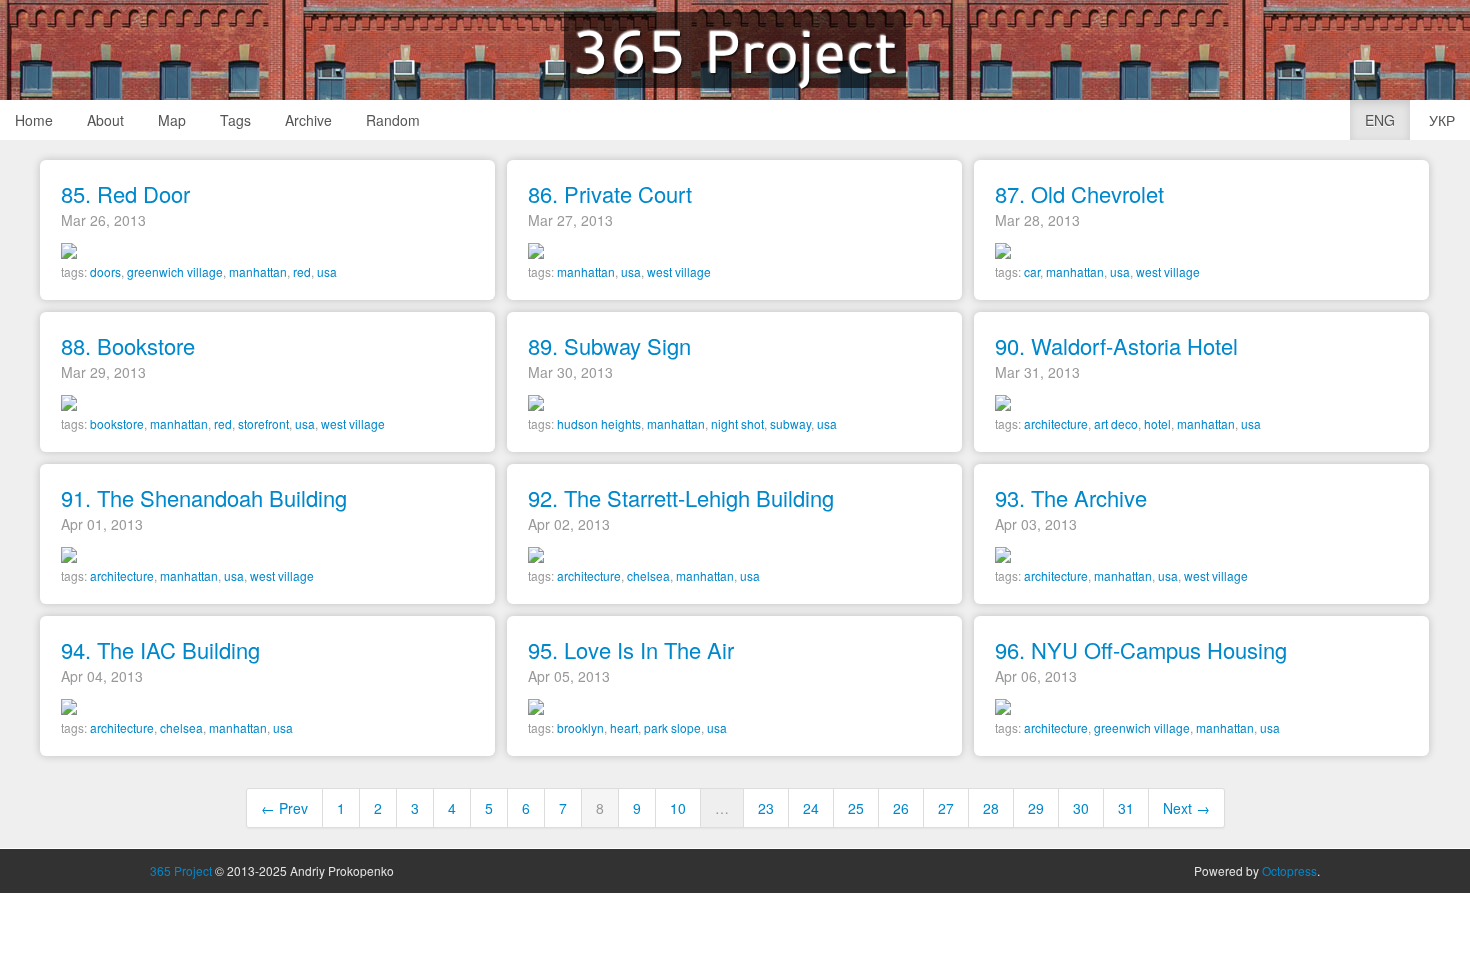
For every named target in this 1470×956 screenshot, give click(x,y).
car (1032, 271)
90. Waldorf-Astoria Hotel (1116, 345)
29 (1036, 808)
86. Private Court (610, 193)
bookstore (117, 423)
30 (1081, 808)
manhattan (258, 271)
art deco (1116, 423)
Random (393, 120)
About (105, 120)
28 (991, 808)
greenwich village (175, 271)
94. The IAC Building (160, 649)
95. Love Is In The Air (631, 649)
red (302, 271)
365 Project (735, 50)
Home (34, 120)
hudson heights (599, 423)
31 (1126, 808)
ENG (1380, 120)
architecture (1056, 423)
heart (624, 727)
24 (811, 808)
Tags (235, 120)
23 (766, 808)
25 (856, 808)
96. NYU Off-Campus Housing (1141, 649)
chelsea (648, 575)
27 (946, 808)
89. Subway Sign (609, 345)
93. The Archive (1071, 497)
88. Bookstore (128, 345)
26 (901, 808)
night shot (737, 423)
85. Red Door (125, 193)
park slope (672, 727)
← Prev (284, 808)
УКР (1442, 120)
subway (790, 423)
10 (678, 808)
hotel (1157, 423)
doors (105, 271)
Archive (308, 120)
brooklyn (580, 727)
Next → (1186, 808)
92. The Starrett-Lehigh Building (681, 497)
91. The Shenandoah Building (204, 497)
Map (172, 120)
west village (679, 271)
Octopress (1289, 870)
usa (327, 271)
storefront (263, 423)
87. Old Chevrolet (1079, 193)
